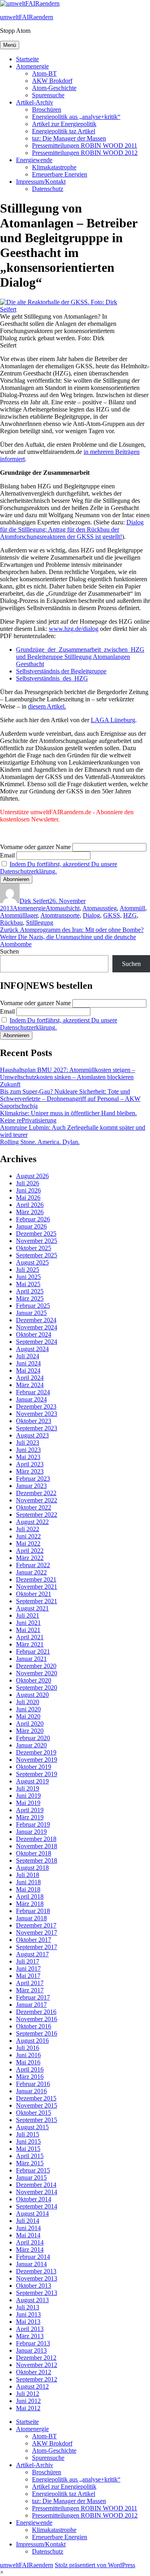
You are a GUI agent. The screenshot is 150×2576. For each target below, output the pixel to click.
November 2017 (37, 1933)
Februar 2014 (33, 2257)
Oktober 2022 (34, 1507)
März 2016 (30, 2077)
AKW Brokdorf (52, 81)
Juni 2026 (28, 1190)
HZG (130, 915)
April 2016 (30, 2069)
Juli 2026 (28, 1183)
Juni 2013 (28, 2314)
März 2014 (30, 2250)
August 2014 (32, 2214)
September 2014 (37, 2206)
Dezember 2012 (36, 2358)
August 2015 (32, 2127)
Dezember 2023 (36, 1406)
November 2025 (37, 1241)
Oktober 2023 (34, 1421)
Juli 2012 (28, 2394)
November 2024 (37, 1327)
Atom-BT (44, 73)
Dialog (91, 915)
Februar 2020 (33, 1738)
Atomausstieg (100, 908)
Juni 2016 (28, 2055)
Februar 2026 (33, 1219)
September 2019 (37, 1774)
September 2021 (37, 1601)
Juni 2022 (28, 1536)
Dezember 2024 (36, 1320)
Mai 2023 (28, 1457)
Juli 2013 (28, 2307)
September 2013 (37, 2293)
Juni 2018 (28, 1882)
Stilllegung (40, 923)
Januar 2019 (31, 1832)
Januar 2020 (31, 1745)
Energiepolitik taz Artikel (64, 131)
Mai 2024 (28, 1370)
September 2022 (37, 1515)
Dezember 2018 (36, 1839)
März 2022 (30, 1558)
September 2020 (37, 1688)
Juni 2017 (28, 1969)
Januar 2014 (31, 2264)
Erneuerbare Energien (60, 174)
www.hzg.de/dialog (74, 629)
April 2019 (30, 1810)
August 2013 (32, 2300)
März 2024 (30, 1385)
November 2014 (37, 2192)
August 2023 (32, 1435)
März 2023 (30, 1471)
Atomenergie (32, 66)
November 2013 (37, 2278)
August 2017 (32, 1954)
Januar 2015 (31, 2177)
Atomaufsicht (63, 908)
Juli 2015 (28, 2134)
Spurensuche (48, 95)
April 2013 (30, 2329)
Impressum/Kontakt (41, 182)
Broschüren (47, 109)
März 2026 (30, 1212)
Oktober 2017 (34, 1940)
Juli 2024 (28, 1356)
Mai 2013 (28, 2322)
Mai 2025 (28, 1284)
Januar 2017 (31, 2005)
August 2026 (32, 1176)
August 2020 (32, 1695)
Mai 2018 (28, 1889)
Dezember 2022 (36, 1493)
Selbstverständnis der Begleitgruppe (61, 671)
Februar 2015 (33, 2170)
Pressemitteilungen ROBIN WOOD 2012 (85, 153)
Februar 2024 (33, 1392)
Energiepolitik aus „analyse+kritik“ (76, 117)
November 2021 (37, 1587)
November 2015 (37, 2105)
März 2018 (30, 1904)
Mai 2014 (28, 2235)
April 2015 (30, 2156)
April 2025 (30, 1291)
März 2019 (30, 1817)
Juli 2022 (28, 1529)
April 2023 (30, 1464)
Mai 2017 (28, 1976)
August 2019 (32, 1781)
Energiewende (34, 160)
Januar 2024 (31, 1399)
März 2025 (30, 1298)
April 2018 (30, 1896)
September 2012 (37, 2379)
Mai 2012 (28, 2408)
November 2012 (37, 2365)
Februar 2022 (33, 1565)
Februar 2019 (33, 1824)
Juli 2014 (28, 2221)
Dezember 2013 (36, 2271)
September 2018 (37, 1860)
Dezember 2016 (36, 2012)
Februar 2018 (33, 1911)
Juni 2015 (28, 2141)
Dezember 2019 (36, 1752)
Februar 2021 (33, 1651)
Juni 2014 (28, 2228)
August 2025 (32, 1262)
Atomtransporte (60, 915)
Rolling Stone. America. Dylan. (40, 1142)
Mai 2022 (28, 1543)
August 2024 (32, 1349)
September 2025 (37, 1255)
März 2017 (30, 1990)
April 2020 (30, 1724)
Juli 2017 (28, 1961)
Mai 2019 (28, 1803)
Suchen (9, 951)
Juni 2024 (28, 1363)
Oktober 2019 (34, 1767)
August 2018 (32, 1868)
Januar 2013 (31, 2350)
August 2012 (32, 2386)
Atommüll (132, 908)
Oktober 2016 (34, 2026)
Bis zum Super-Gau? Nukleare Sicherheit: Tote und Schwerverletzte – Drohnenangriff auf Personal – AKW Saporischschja (70, 1099)
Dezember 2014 (36, 2185)
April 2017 (30, 1983)
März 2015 (30, 2163)
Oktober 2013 (34, 2286)
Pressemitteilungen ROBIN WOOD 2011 (85, 146)
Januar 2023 (31, 1486)
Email (7, 855)
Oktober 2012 (34, 2372)
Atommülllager (19, 915)
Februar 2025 (33, 1306)
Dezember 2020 (36, 1666)
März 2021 (30, 1644)
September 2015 (37, 2120)
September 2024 (37, 1342)
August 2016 (32, 2041)
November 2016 (37, 2019)
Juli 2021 (28, 1615)
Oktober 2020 (34, 1680)
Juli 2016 (28, 2048)
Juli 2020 (28, 1702)
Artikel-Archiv (35, 102)
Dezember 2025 (36, 1234)
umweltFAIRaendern (27, 17)
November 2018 (37, 1846)
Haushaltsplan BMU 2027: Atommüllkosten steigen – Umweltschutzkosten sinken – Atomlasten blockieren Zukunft (68, 1077)
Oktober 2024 (34, 1334)
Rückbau (11, 923)
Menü (10, 45)
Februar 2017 (33, 1997)
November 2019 (37, 1760)
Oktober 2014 (34, 2199)
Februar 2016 (33, 2084)
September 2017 (37, 1947)
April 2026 (30, 1205)
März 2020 (30, 1731)
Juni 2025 (28, 1277)
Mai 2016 (28, 2062)
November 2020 (37, 1673)
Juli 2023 (28, 1443)
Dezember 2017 (36, 1925)
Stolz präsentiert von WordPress (95, 2565)
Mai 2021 (28, 1630)
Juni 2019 (28, 1796)
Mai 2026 (28, 1198)
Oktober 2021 (34, 1594)
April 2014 (30, 2242)
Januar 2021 (31, 1659)
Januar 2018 (31, 1918)
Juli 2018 (28, 1875)
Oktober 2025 (34, 1248)
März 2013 (30, 2336)
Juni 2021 (28, 1623)
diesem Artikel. (47, 706)
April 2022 (30, 1551)
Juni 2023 (28, 1450)
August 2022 (32, 1522)
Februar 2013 (33, 2343)
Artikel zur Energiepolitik (64, 124)
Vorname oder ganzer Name (35, 847)
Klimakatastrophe (54, 167)
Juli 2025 (28, 1270)
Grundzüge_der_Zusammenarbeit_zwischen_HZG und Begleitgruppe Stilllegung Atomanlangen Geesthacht (80, 657)
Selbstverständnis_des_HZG (52, 678)
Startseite (27, 59)
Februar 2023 (33, 1479)
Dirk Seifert (34, 901)
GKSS (112, 915)
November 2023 (37, 1414)
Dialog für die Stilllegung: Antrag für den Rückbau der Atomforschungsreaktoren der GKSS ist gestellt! (72, 529)
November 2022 (37, 1500)
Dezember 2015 (36, 2098)
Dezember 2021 (36, 1579)
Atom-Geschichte (54, 88)
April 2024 (30, 1378)
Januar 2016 (31, 2091)
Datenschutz (48, 189)
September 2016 (37, 2033)
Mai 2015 (28, 2149)
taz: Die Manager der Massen (69, 138)
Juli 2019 (28, 1788)
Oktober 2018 (34, 1853)
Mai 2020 (28, 1716)
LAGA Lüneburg (113, 720)
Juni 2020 (28, 1709)
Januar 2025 (31, 1313)
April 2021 (30, 1637)
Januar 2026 (31, 1226)
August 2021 (32, 1608)
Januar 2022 (31, 1572)
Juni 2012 (28, 2401)
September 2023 (37, 1428)
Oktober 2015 (34, 2113)
